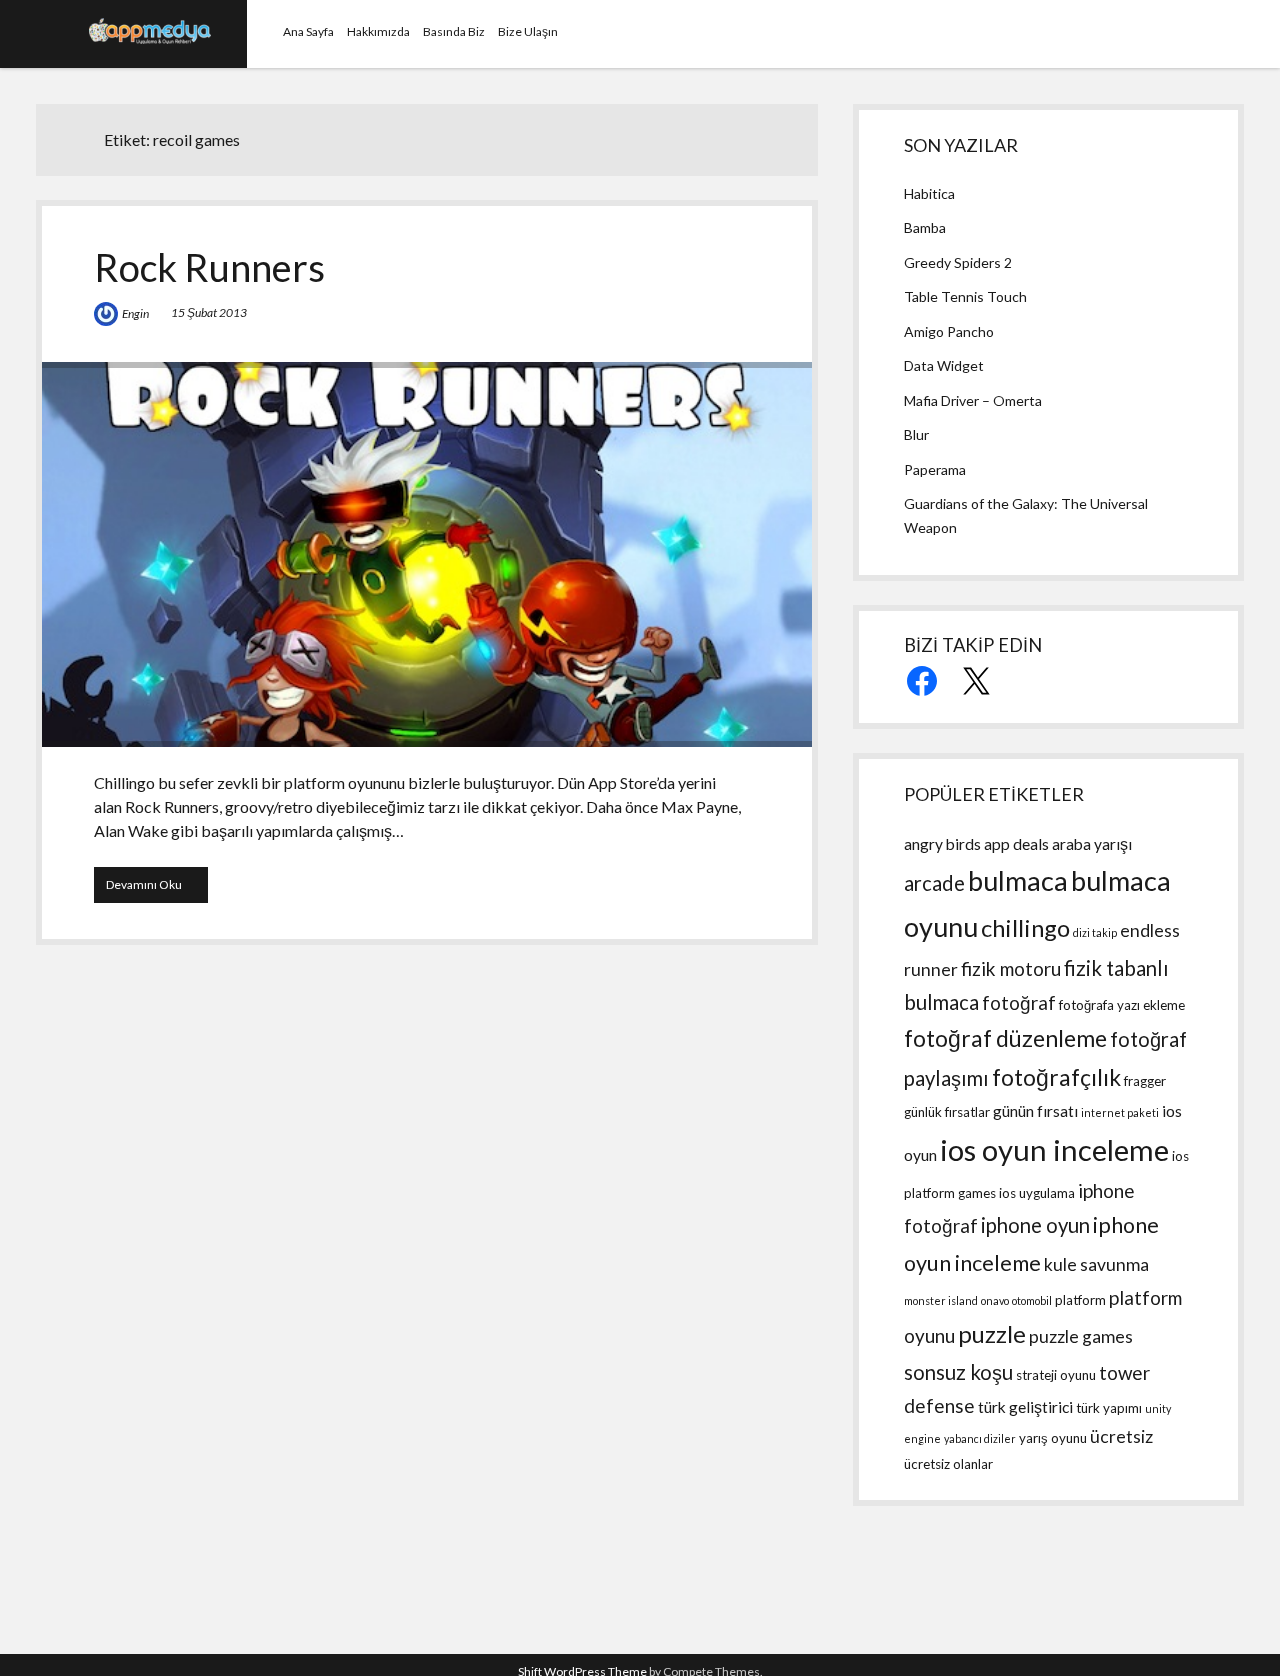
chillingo (1025, 927)
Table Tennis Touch (965, 296)
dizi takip (1095, 932)
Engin (135, 313)
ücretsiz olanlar (948, 1464)
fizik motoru (1011, 968)
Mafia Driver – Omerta (973, 400)
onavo (995, 1300)
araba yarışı (1092, 844)
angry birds (942, 844)
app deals (1016, 844)
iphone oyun (1035, 1225)
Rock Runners (209, 267)
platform (1080, 1300)
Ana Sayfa (308, 31)
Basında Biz (454, 31)
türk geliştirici (1025, 1407)
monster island (941, 1300)
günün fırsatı (1035, 1111)
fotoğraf (1019, 1002)
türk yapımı (1109, 1408)
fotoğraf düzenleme (1005, 1038)
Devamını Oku (157, 889)
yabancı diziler (980, 1438)
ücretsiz (1121, 1436)
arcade (934, 883)
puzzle (992, 1333)
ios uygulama (1037, 1193)
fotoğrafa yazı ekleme (1122, 1005)
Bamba (925, 227)
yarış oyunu (1053, 1438)
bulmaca (1018, 880)
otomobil (1032, 1300)
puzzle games (1081, 1336)
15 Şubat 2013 (209, 312)
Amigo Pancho (949, 331)
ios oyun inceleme (1054, 1149)
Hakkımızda (378, 31)
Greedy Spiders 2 (958, 262)
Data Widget (944, 365)
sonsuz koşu (958, 1372)
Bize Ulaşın (528, 31)
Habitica (929, 193)
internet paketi (1120, 1112)
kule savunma (1096, 1264)
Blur (916, 434)
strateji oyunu (1056, 1375)
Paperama (935, 469)
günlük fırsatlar (947, 1112)
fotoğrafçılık (1056, 1077)
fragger (1145, 1081)
